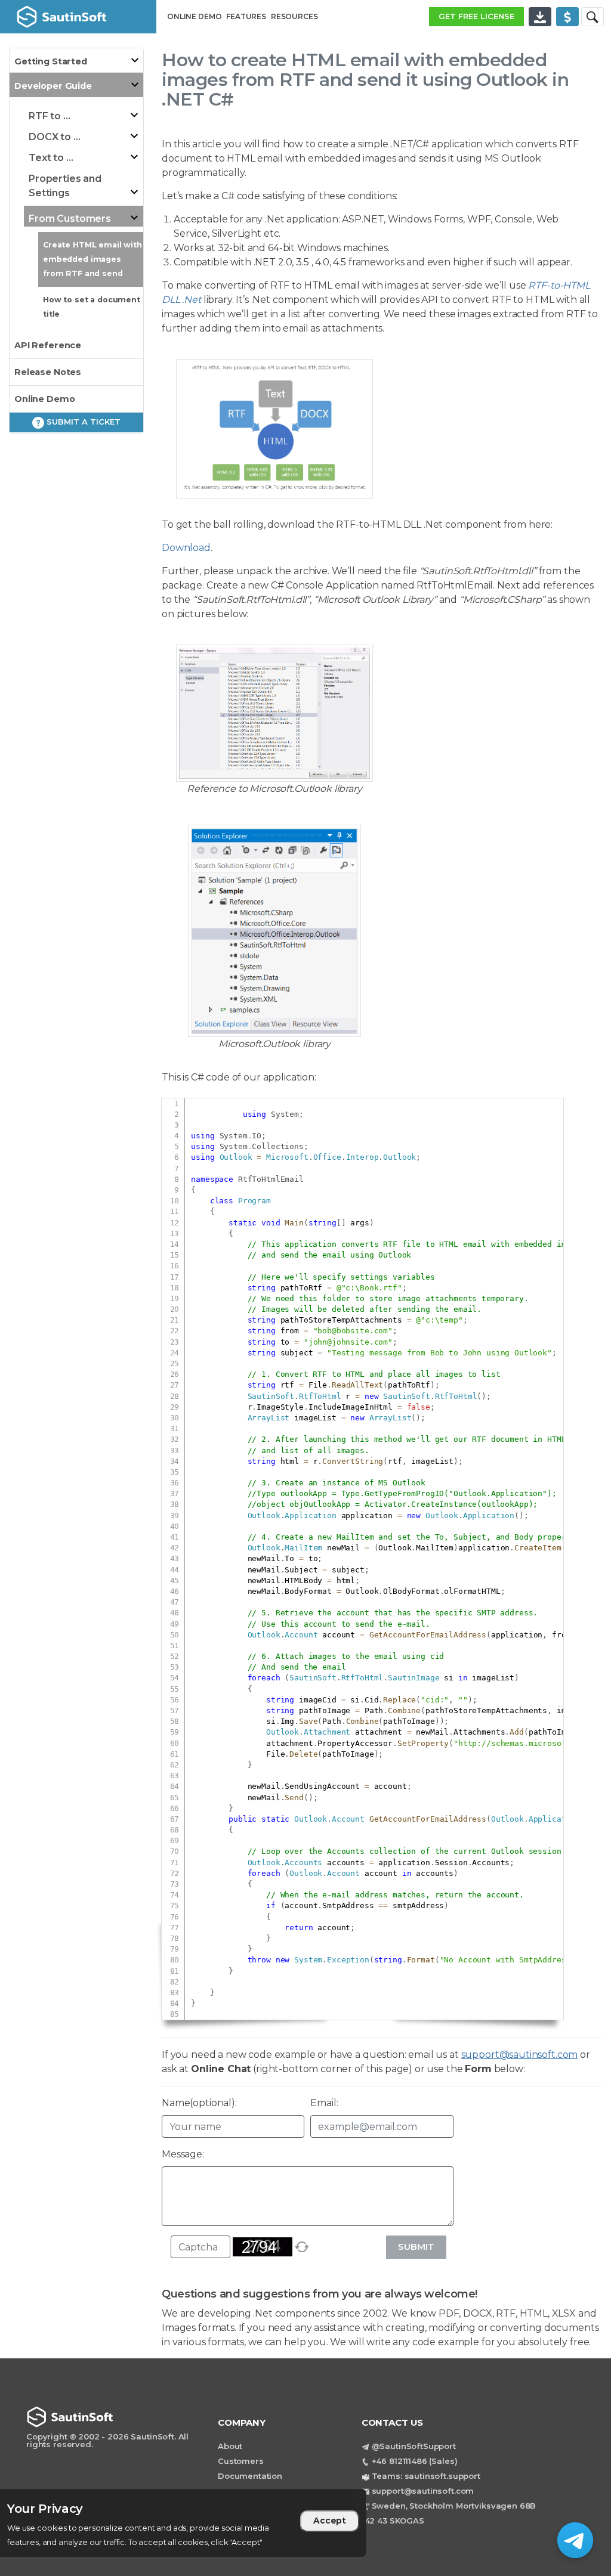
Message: (183, 2154)
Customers (241, 2461)
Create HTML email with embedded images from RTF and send (92, 259)
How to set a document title (92, 307)
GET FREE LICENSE (476, 16)
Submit (416, 2247)
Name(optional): (199, 2103)
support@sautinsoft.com (520, 2055)
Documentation (250, 2476)
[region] (183, 2523)
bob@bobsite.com (353, 1331)
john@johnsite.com (348, 1342)
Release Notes (48, 372)
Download (186, 548)
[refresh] (302, 2247)
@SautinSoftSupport (414, 2446)
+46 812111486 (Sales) (415, 2461)
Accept (330, 2521)
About (230, 2446)
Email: (324, 2103)
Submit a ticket (82, 422)
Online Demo (44, 399)
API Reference (48, 345)
